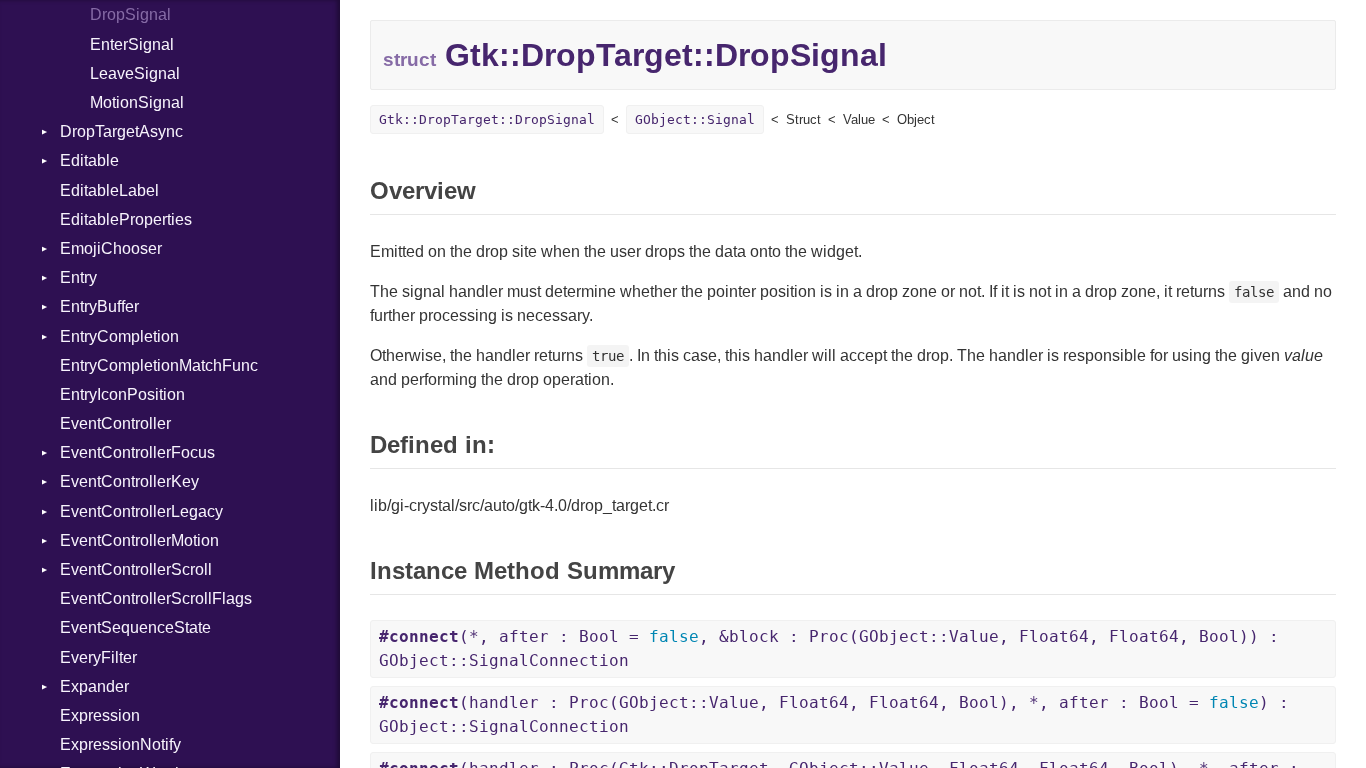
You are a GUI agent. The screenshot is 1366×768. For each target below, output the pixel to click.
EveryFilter (98, 657)
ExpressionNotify (120, 744)
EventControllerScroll (136, 569)
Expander (94, 686)
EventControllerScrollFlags (156, 598)
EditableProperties (126, 219)
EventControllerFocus (137, 452)
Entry (78, 277)
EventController (115, 423)
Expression (100, 715)
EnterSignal (132, 44)
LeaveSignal (135, 73)
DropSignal (130, 14)
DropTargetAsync (121, 131)
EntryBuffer (99, 306)
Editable (89, 160)
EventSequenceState (135, 627)
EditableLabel (109, 190)
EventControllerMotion (139, 540)
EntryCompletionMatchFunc (159, 365)
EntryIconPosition (122, 394)
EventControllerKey (129, 481)
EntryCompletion (119, 336)
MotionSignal (137, 102)
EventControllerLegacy (141, 511)
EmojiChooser (111, 248)
